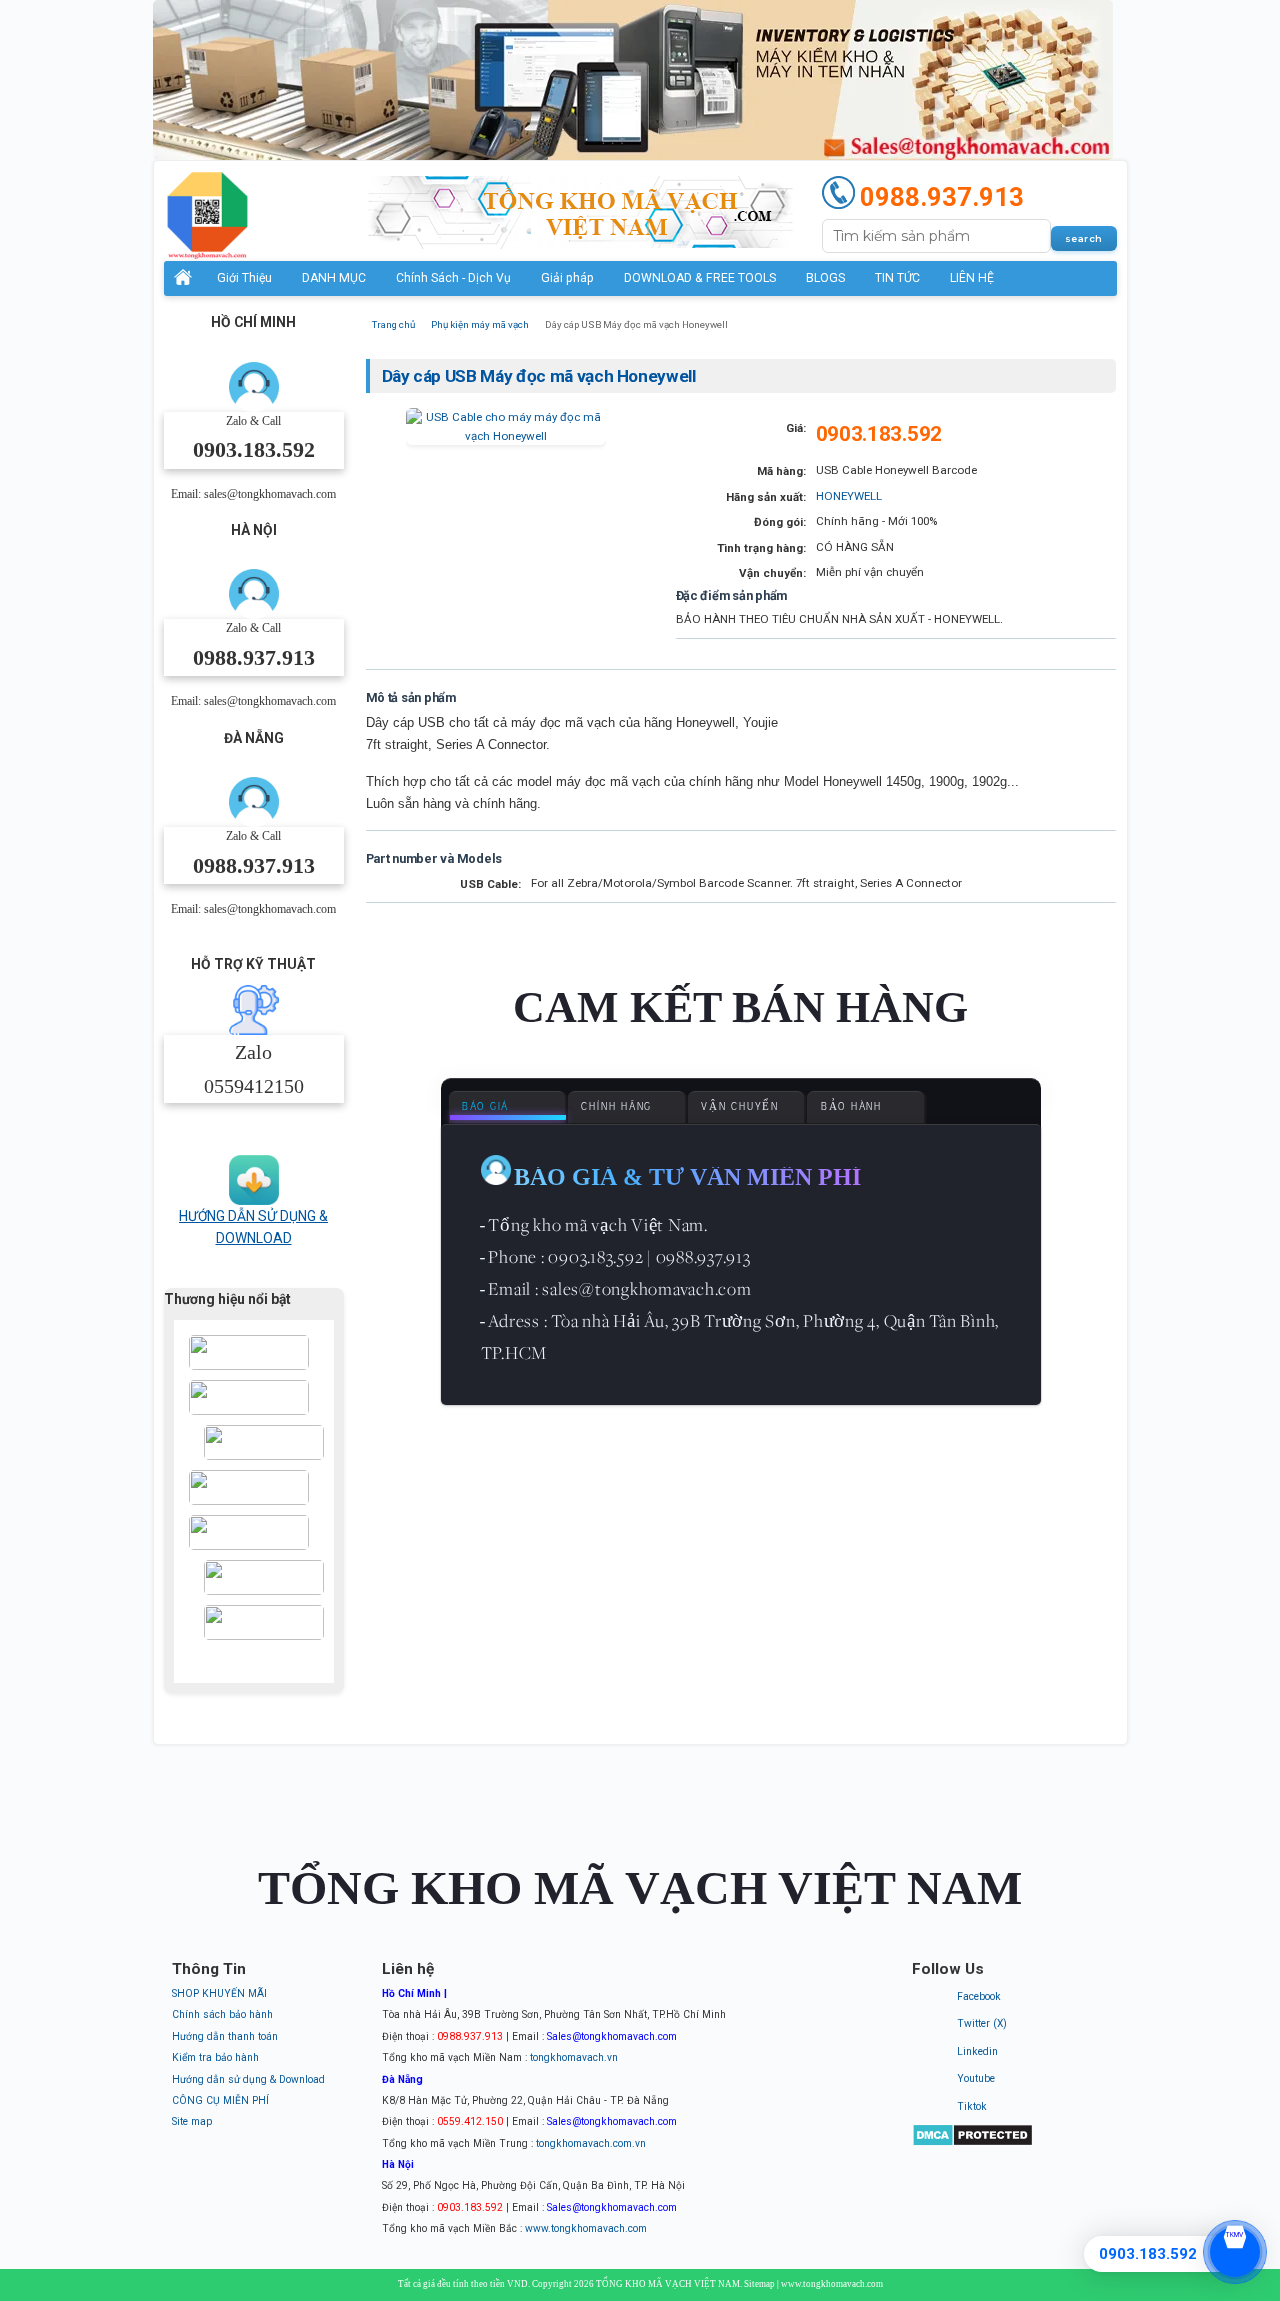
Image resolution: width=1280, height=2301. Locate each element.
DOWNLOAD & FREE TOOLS (700, 278)
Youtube (976, 2078)
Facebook (979, 1996)
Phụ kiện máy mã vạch (480, 324)
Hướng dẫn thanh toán (225, 2036)
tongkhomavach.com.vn (591, 2143)
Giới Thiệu (244, 278)
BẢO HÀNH (851, 1107)
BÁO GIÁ (485, 1107)
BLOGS (825, 278)
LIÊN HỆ (972, 278)
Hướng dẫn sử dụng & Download (248, 2079)
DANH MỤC (334, 278)
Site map (192, 2121)
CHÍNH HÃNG (616, 1107)
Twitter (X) (982, 2023)
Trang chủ (393, 324)
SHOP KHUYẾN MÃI (219, 1993)
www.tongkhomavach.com (586, 2228)
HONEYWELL (849, 496)
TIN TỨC (897, 278)
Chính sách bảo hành (222, 2014)
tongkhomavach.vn (574, 2057)
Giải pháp (567, 278)
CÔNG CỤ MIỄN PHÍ (220, 2100)
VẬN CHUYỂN (740, 1107)
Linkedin (977, 2051)
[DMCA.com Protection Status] (972, 2143)
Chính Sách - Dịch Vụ (453, 278)
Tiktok (972, 2106)
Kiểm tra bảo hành (215, 2057)
